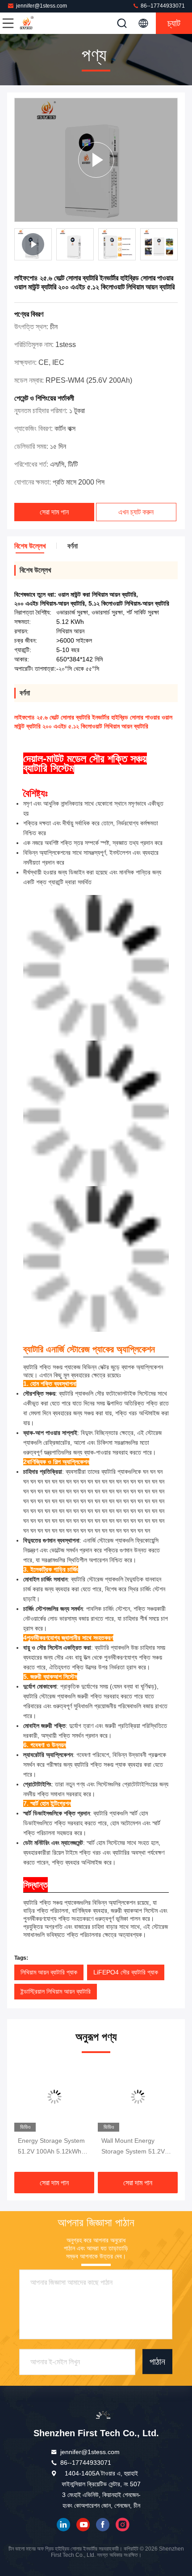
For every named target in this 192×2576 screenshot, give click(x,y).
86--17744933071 (162, 6)
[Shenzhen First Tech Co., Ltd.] (38, 23)
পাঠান (157, 2361)
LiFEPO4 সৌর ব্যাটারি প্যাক (126, 1972)
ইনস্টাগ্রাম (122, 2525)
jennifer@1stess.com (42, 6)
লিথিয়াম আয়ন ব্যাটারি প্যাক (49, 1972)
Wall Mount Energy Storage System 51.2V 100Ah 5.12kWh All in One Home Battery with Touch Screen (134, 2147)
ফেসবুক (103, 2525)
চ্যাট (174, 23)
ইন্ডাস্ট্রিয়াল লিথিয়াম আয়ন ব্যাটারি (56, 1991)
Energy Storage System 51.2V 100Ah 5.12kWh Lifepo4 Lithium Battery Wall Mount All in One (51, 2147)
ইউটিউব (83, 2525)
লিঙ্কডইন (63, 2525)
